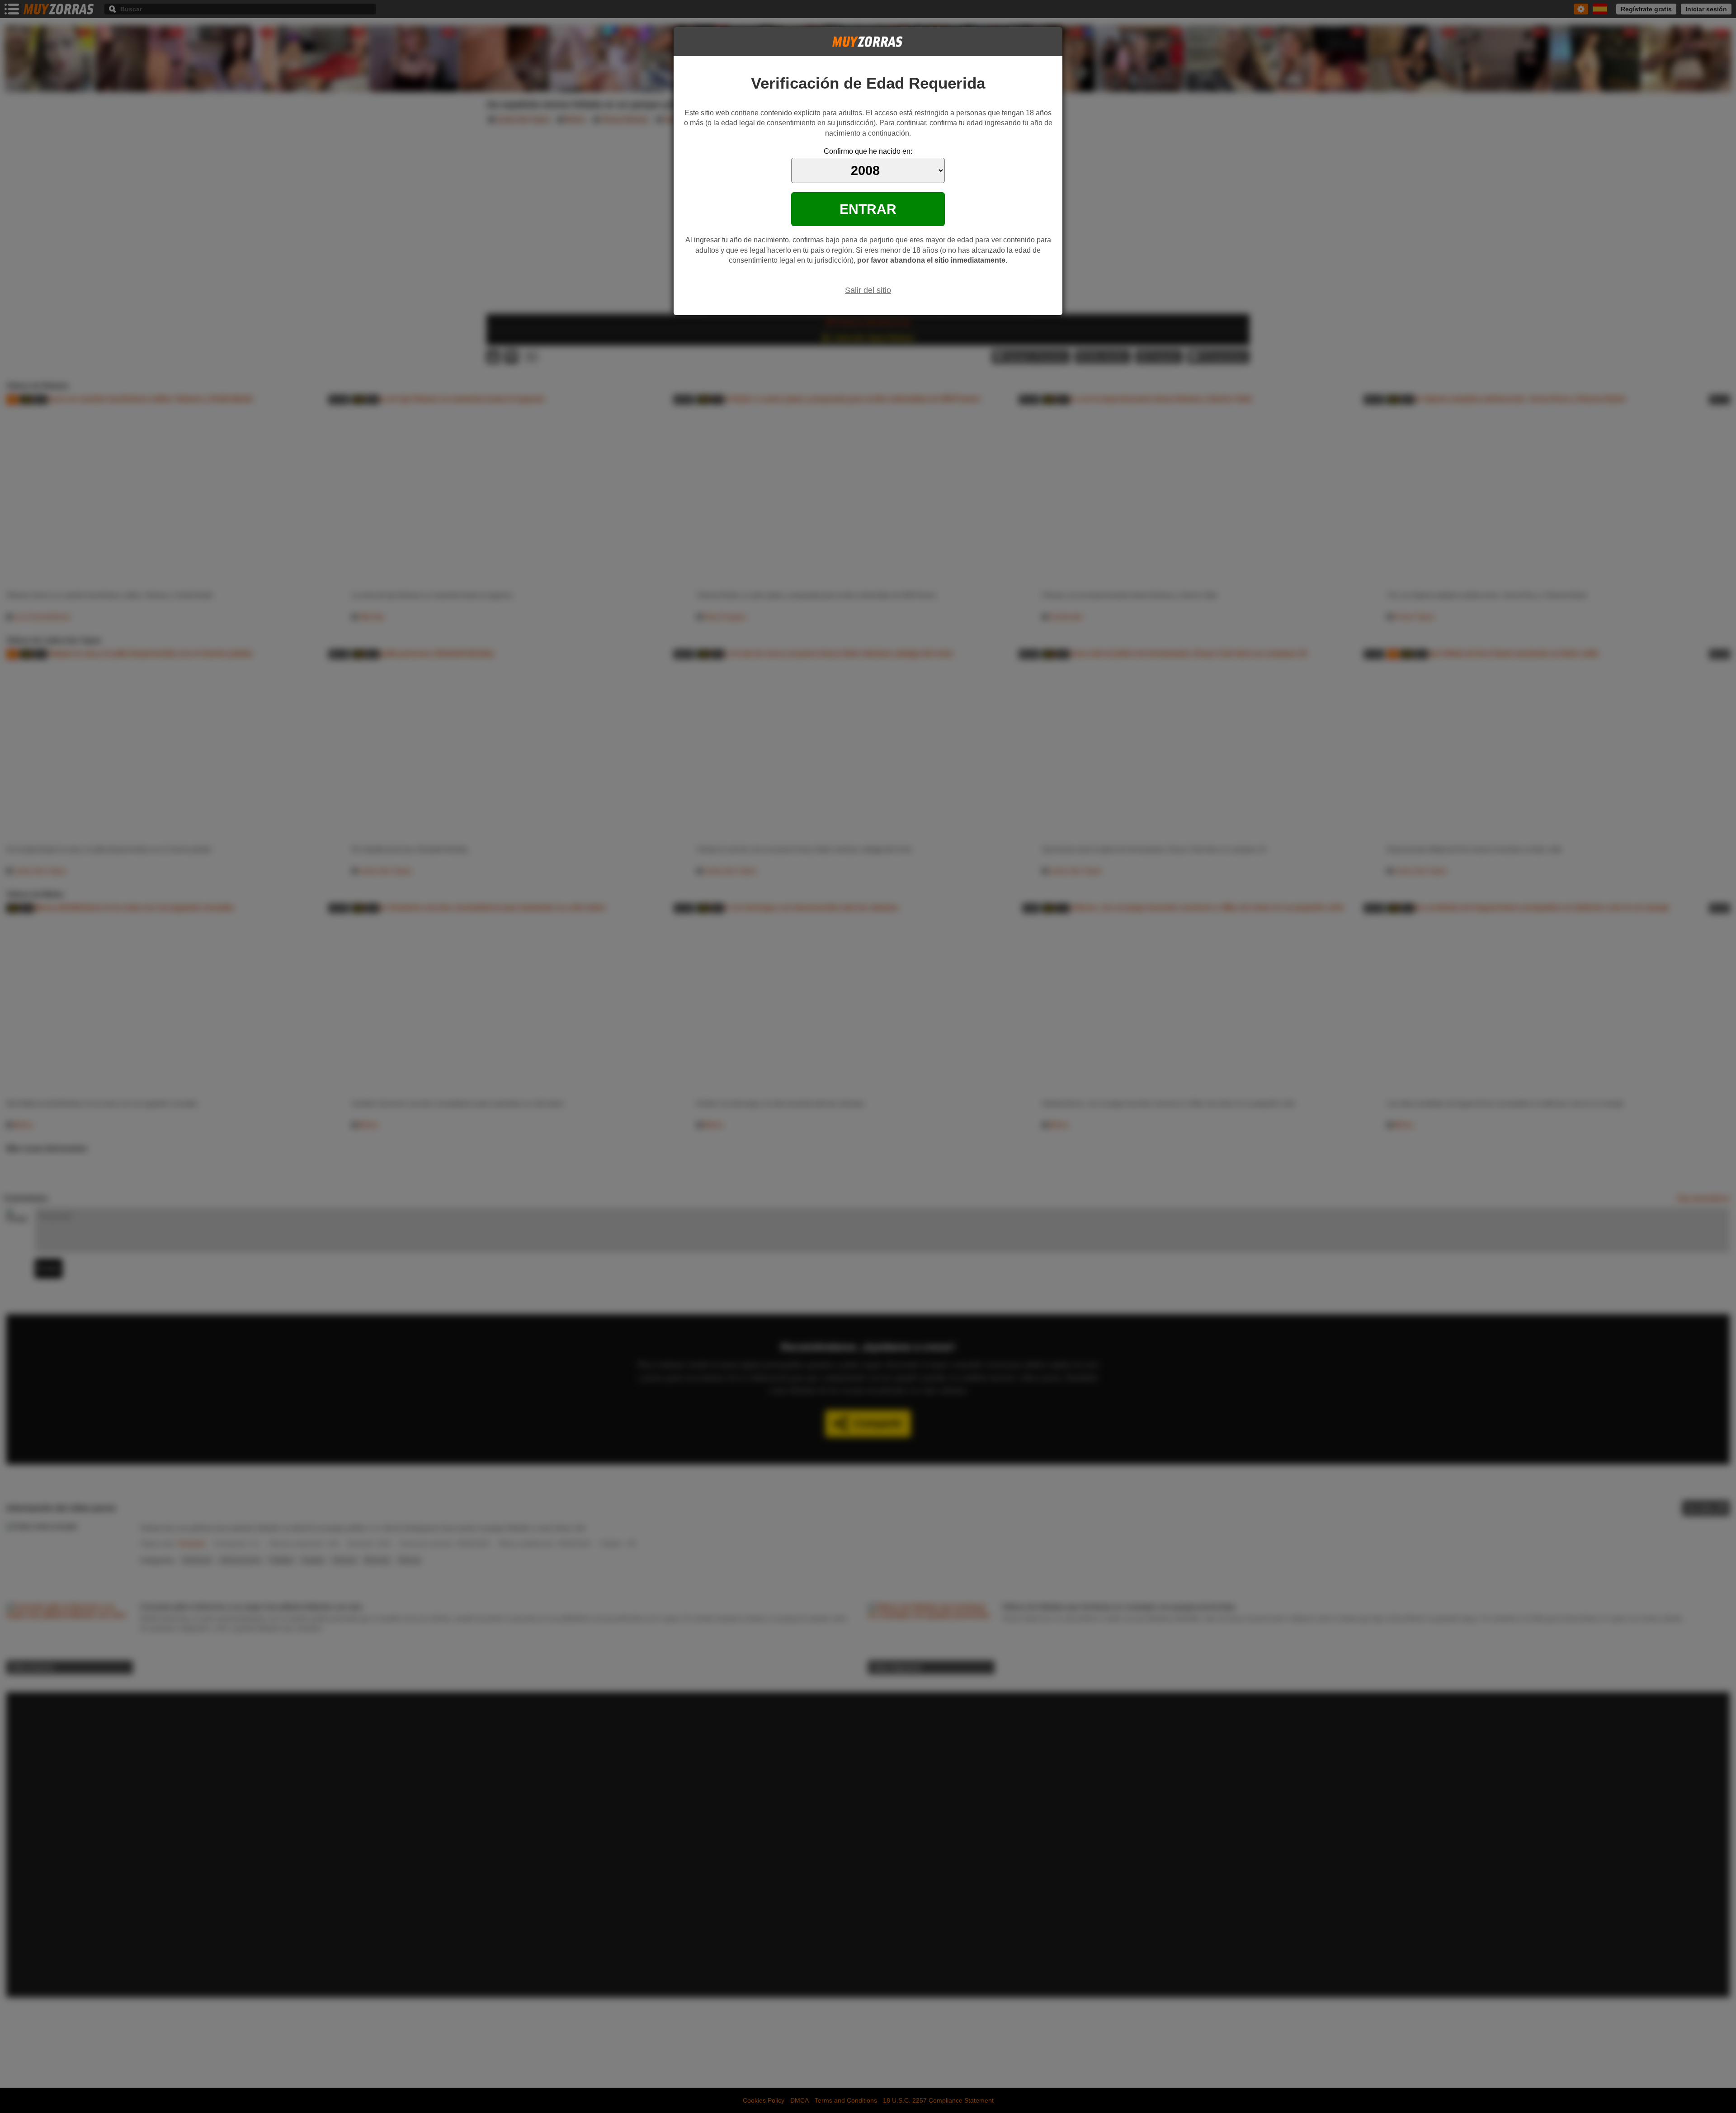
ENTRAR (868, 209)
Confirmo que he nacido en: (868, 151)
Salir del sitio (868, 290)
